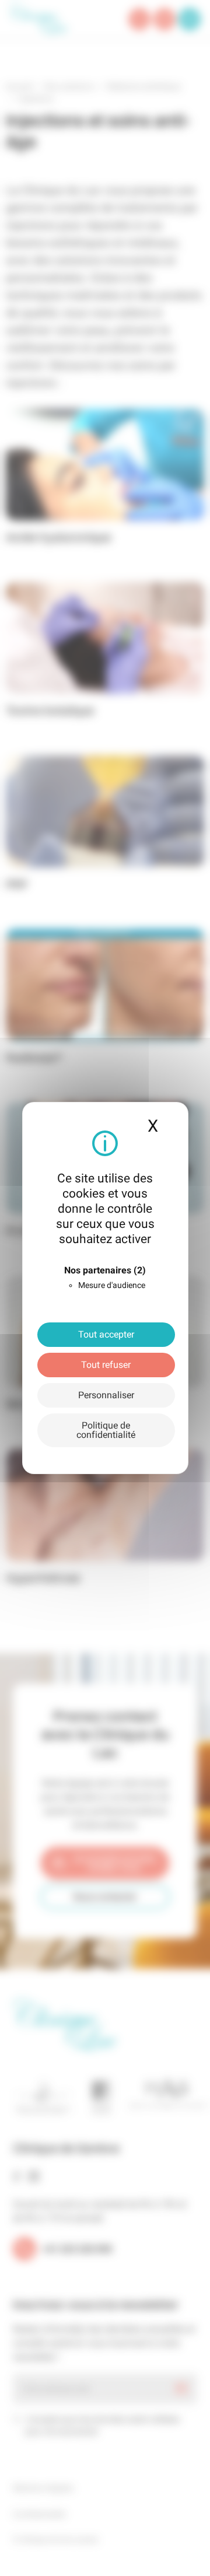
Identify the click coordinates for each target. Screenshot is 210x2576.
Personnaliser (106, 1395)
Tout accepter (106, 1334)
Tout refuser (106, 1365)
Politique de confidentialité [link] (106, 1430)
